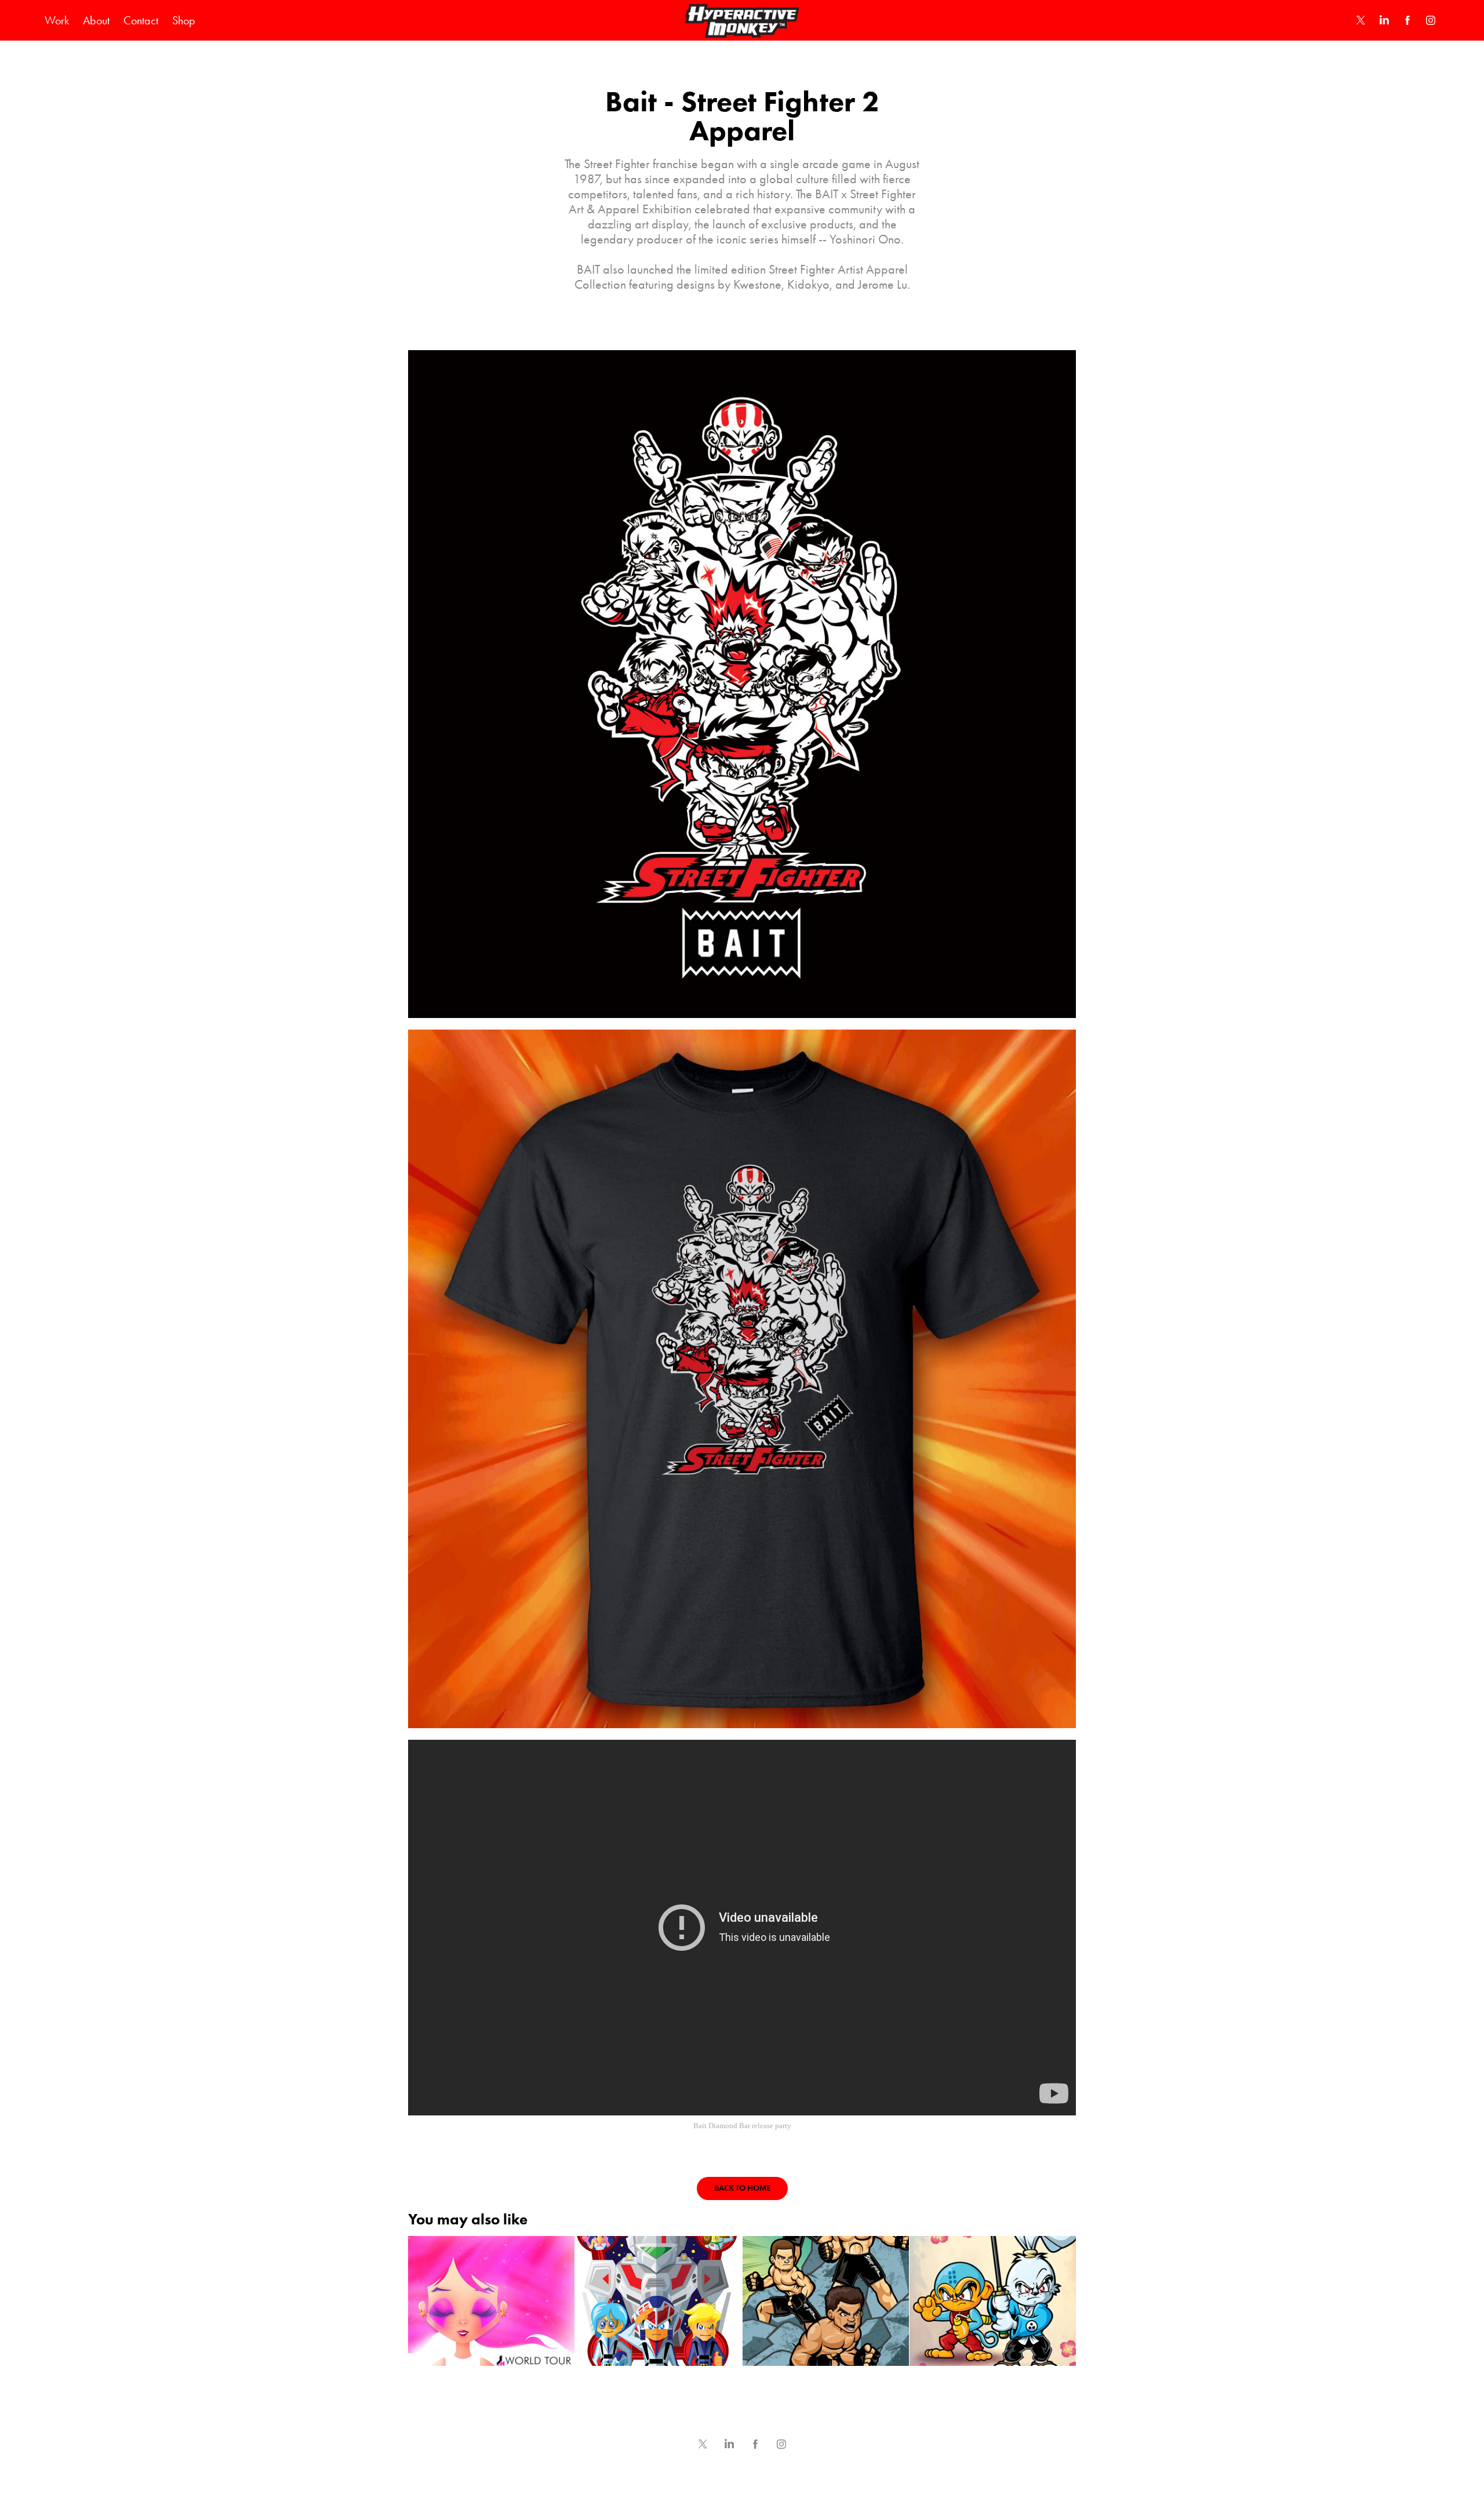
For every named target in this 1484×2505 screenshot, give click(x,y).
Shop (184, 20)
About (96, 20)
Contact (141, 20)
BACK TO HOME (742, 2188)
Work (57, 20)
